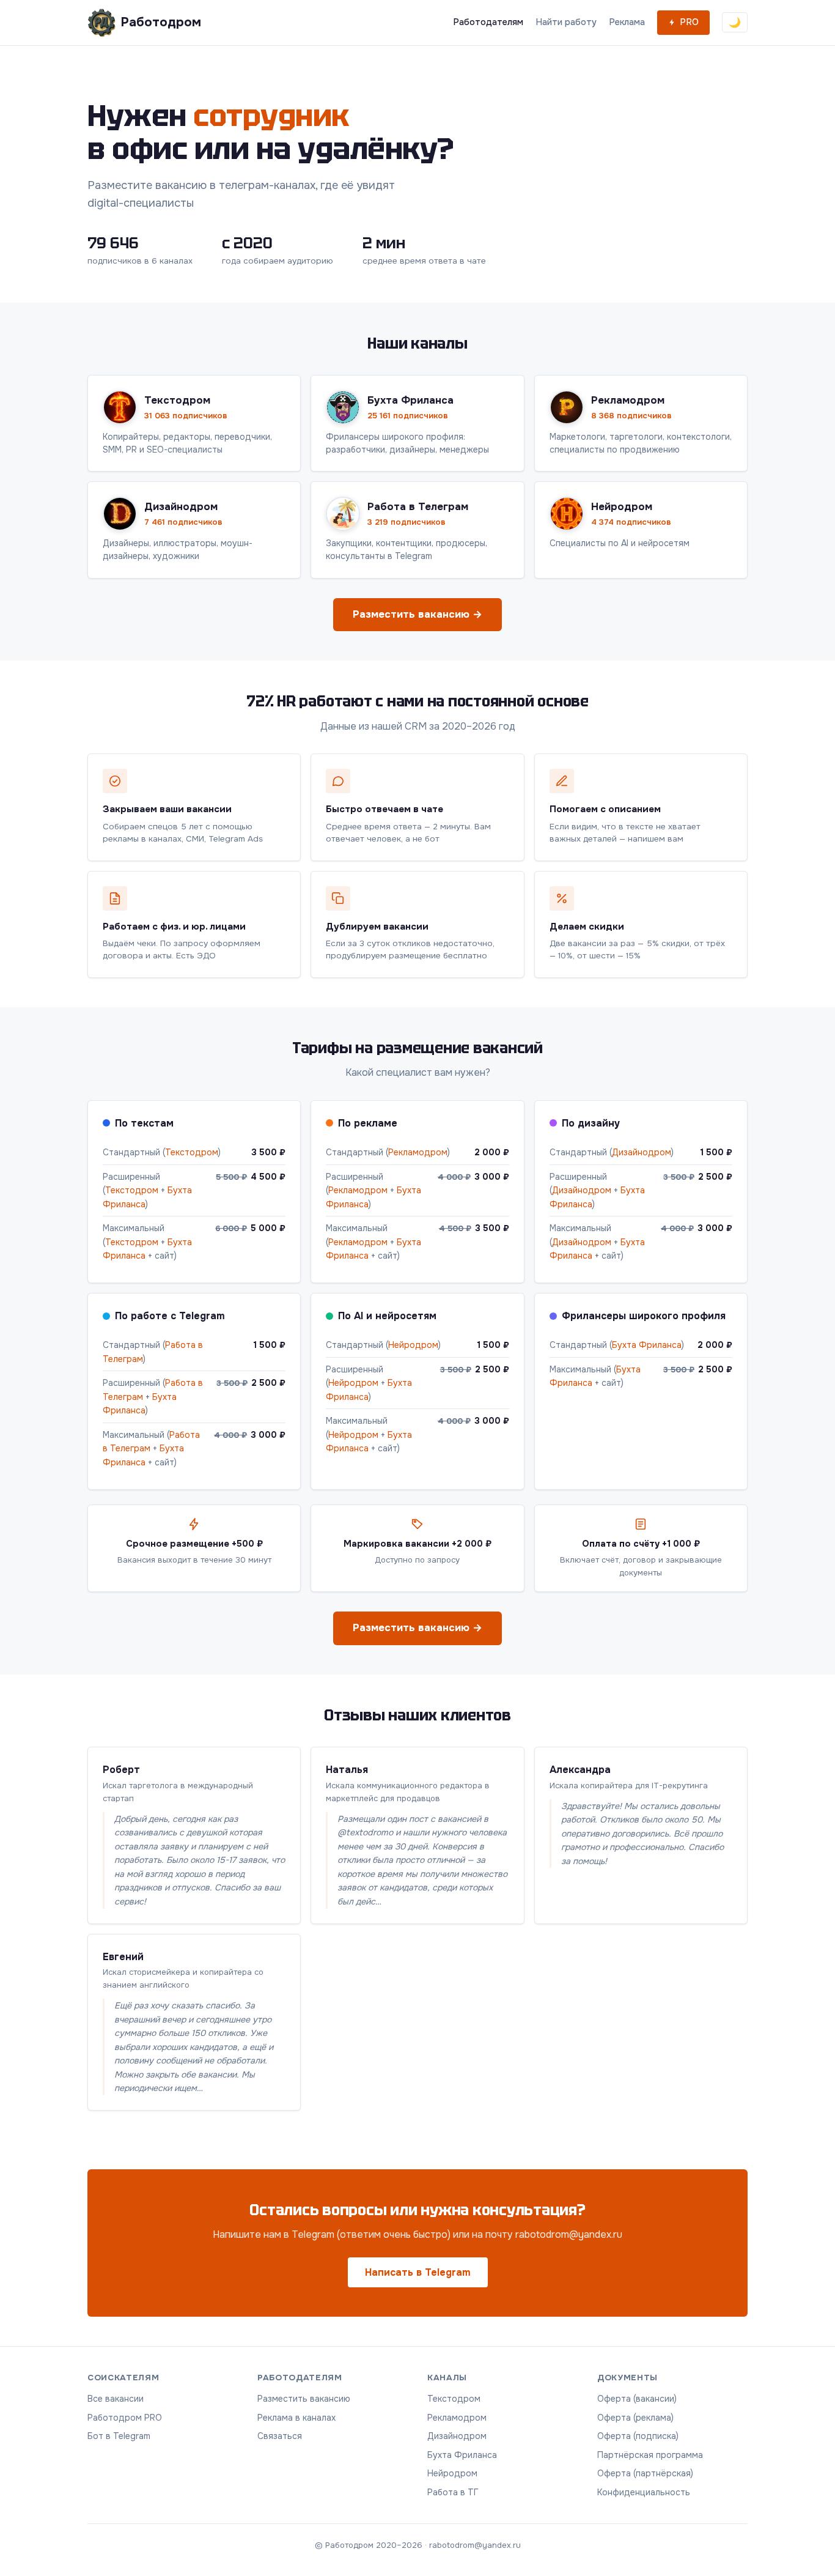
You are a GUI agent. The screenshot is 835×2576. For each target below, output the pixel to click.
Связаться (280, 2436)
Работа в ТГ (453, 2492)
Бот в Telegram (119, 2436)
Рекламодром (418, 1152)
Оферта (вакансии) (637, 2399)
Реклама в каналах (296, 2418)
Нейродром (413, 1345)
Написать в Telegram (418, 2272)
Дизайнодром (642, 1152)
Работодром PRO (125, 2418)
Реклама (627, 22)
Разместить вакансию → (417, 614)
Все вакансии (116, 2399)
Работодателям (488, 22)
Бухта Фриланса (647, 1345)
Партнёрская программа (650, 2455)
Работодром (161, 22)
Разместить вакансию (304, 2399)
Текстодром (192, 1152)
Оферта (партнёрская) (645, 2473)
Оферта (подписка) (638, 2436)
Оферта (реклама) (635, 2418)
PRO (689, 22)
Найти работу (566, 22)
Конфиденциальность (644, 2492)
